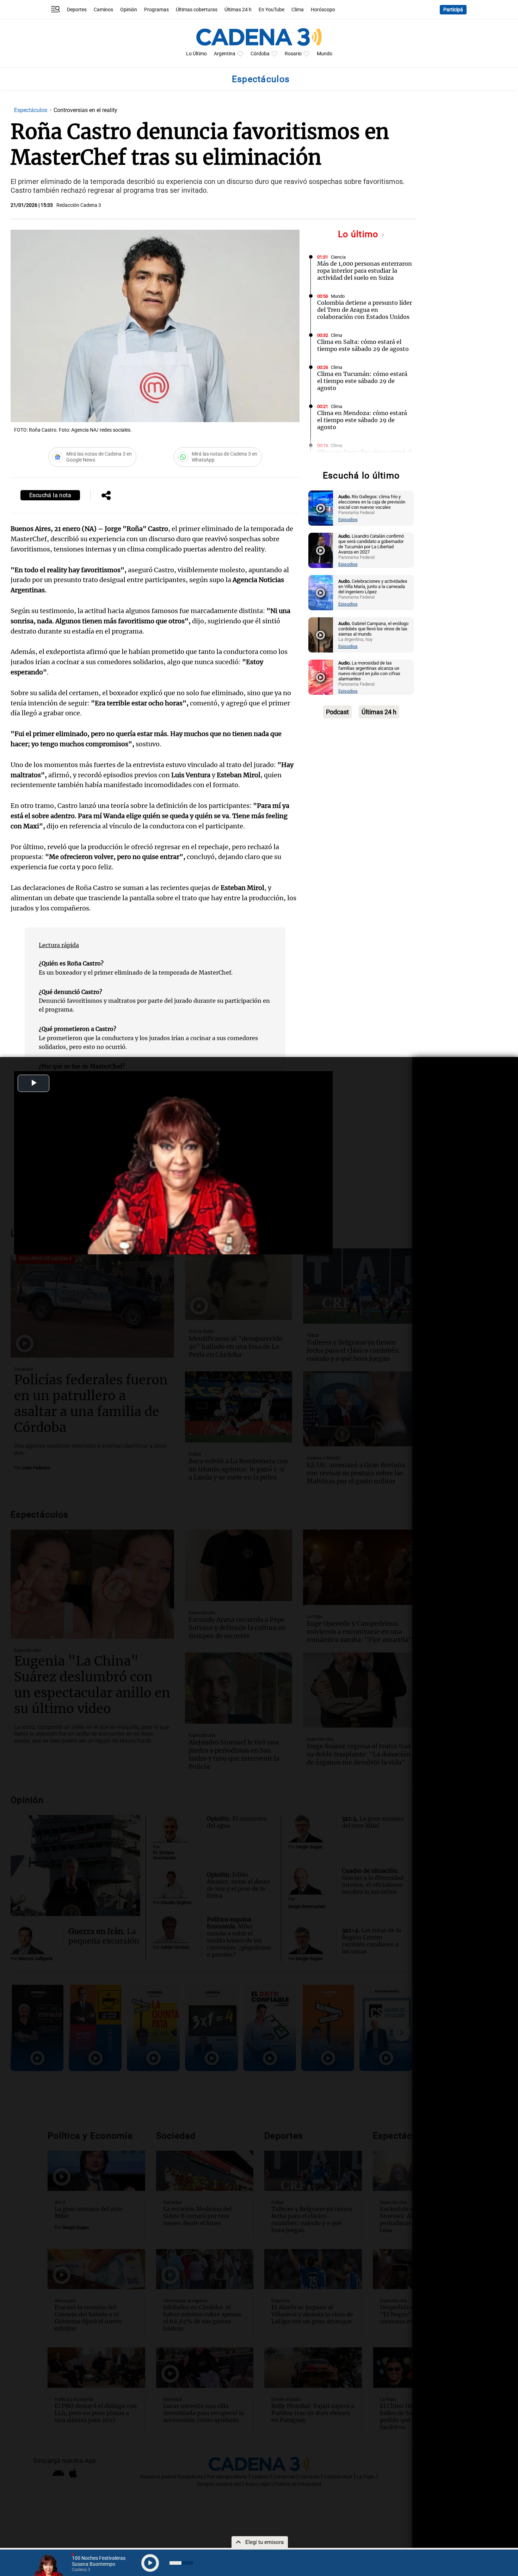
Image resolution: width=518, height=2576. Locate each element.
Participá (453, 10)
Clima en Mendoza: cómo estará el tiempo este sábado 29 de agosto (362, 420)
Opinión (129, 10)
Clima (298, 10)
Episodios (348, 520)
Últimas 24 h (238, 10)
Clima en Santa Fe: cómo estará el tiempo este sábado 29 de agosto (364, 456)
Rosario (293, 54)
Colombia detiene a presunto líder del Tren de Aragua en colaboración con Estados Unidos (365, 310)
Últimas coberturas (197, 10)
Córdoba (260, 54)
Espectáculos (31, 110)
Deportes (77, 10)
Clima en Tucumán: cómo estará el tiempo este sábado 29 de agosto (362, 381)
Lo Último (196, 54)
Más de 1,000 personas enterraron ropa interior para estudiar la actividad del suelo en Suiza (365, 271)
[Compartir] (106, 496)
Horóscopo (323, 10)
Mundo (325, 54)
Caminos (103, 10)
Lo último (359, 234)
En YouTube (272, 10)
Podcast (337, 712)
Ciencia (338, 257)
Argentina (225, 54)
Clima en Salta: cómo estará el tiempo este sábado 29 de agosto (363, 345)
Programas (156, 10)
